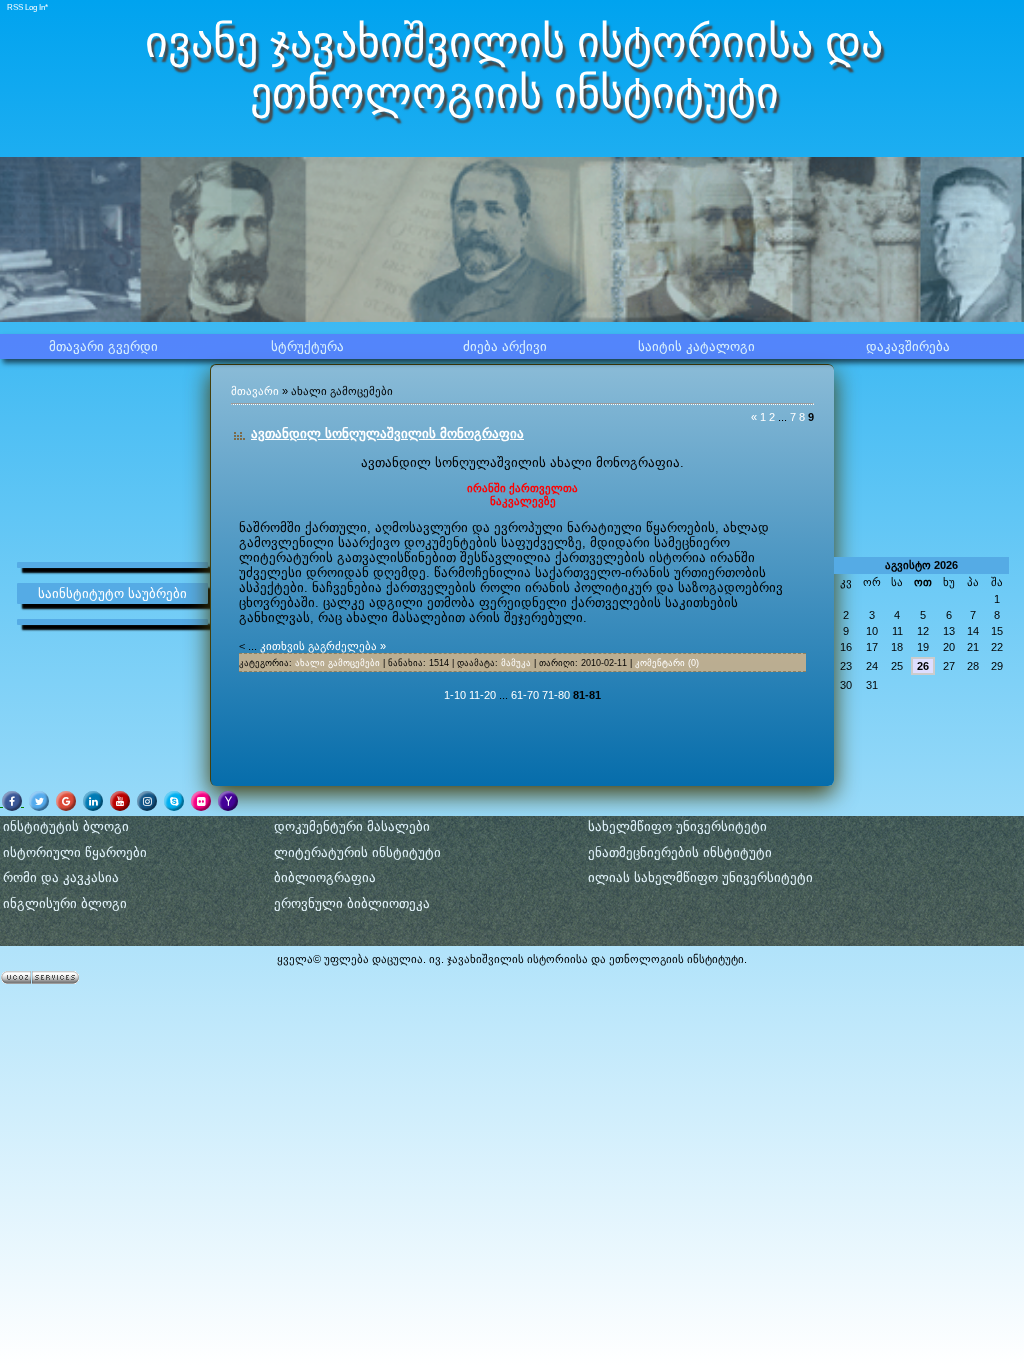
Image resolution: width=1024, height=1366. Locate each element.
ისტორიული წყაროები (75, 852)
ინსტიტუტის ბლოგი (66, 826)
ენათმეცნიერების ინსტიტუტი (680, 852)
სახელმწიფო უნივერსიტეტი (677, 826)
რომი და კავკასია (61, 877)
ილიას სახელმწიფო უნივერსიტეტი (700, 877)
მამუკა (516, 663)
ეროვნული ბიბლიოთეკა (352, 903)
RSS (15, 7)
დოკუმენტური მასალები (352, 826)
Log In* (36, 7)
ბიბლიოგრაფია (325, 877)
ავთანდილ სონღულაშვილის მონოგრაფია (387, 433)
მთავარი (255, 391)
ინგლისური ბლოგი (65, 903)
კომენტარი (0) (667, 663)
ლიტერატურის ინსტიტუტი (357, 852)
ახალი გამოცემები (337, 663)
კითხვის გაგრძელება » (323, 646)
